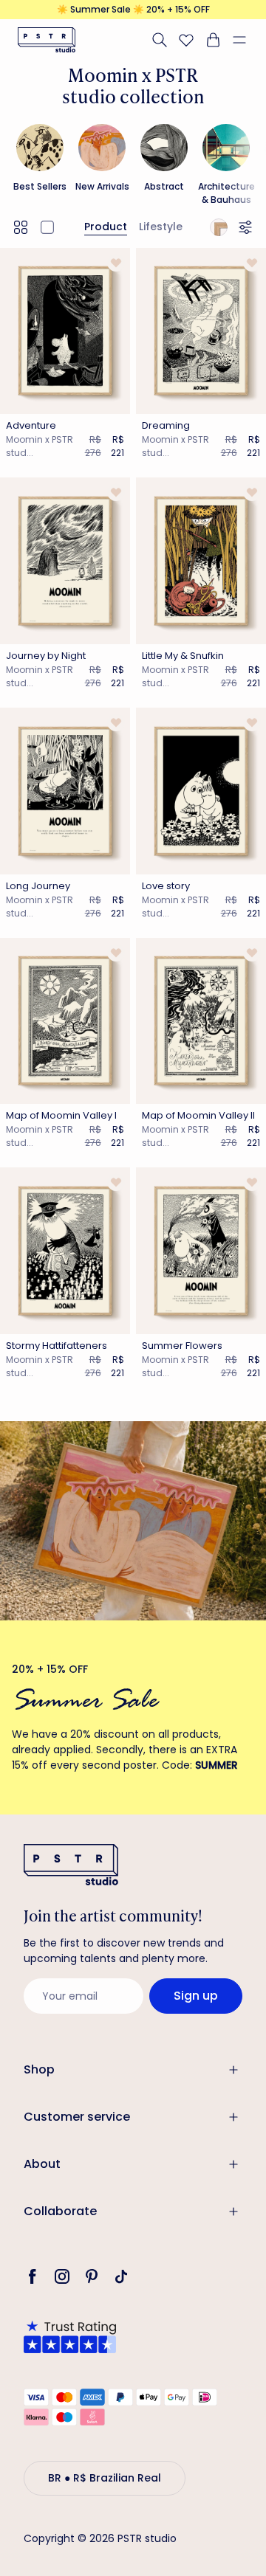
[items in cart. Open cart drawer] (213, 40)
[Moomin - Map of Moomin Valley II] (201, 1021)
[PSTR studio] (47, 40)
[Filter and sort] (248, 227)
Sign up (196, 1996)
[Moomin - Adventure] (65, 331)
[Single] (47, 227)
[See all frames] (219, 227)
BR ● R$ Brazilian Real (105, 2478)
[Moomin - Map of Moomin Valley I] (65, 1021)
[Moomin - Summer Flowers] (201, 1251)
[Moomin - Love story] (201, 791)
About (42, 2164)
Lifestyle (161, 227)
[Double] (21, 227)
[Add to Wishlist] (116, 263)
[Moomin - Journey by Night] (65, 561)
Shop (39, 2069)
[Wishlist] (186, 40)
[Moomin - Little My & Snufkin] (201, 561)
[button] (245, 40)
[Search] (160, 40)
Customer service (77, 2117)
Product (106, 227)
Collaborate (60, 2211)
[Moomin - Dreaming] (201, 331)
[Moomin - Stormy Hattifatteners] (65, 1251)
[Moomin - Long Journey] (65, 791)
